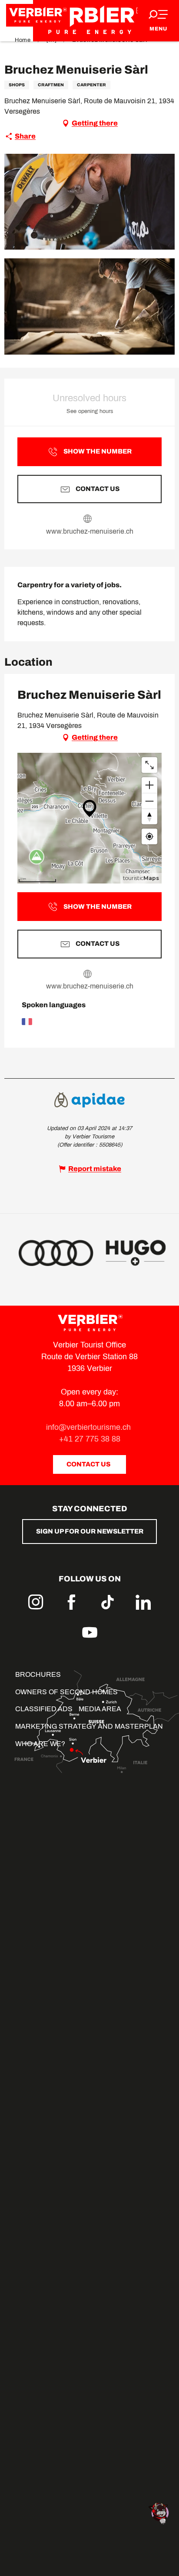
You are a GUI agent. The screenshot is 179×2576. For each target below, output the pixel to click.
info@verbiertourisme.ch (89, 1427)
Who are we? (40, 1744)
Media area (100, 1709)
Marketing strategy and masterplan (89, 1726)
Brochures (38, 1674)
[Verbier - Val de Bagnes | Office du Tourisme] (89, 21)
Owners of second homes (66, 1692)
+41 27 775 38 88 (90, 1439)
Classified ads (44, 1709)
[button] (89, 202)
